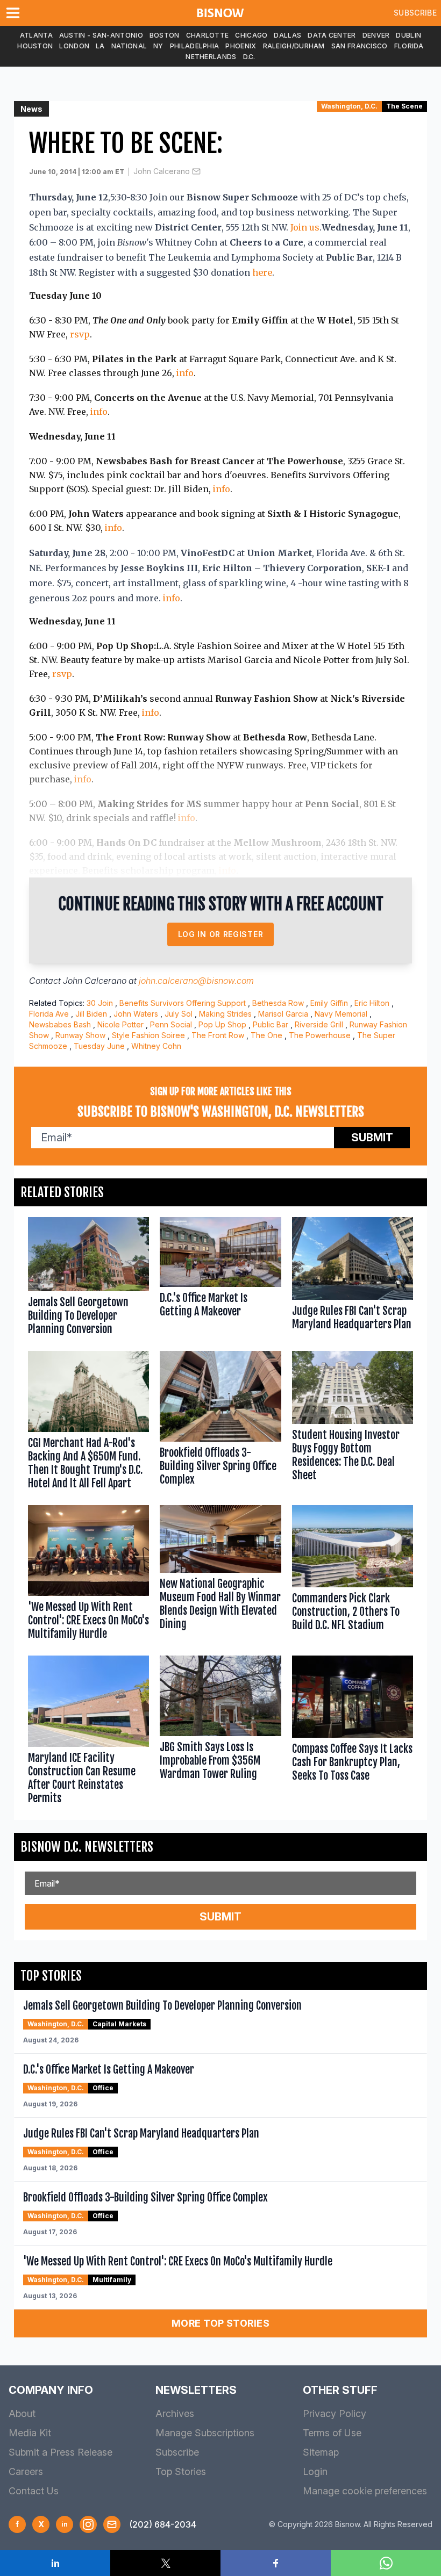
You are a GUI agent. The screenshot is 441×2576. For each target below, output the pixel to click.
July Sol (179, 1014)
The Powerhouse (320, 1035)
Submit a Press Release (61, 2452)
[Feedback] (112, 2524)
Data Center (332, 35)
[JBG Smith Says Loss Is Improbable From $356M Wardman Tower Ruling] (220, 1732)
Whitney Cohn (156, 1046)
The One (266, 1035)
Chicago (251, 35)
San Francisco (360, 46)
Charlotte (208, 35)
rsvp (80, 334)
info (185, 373)
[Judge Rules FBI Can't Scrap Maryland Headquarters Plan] (353, 1279)
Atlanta (36, 35)
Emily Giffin (329, 1003)
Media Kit (30, 2433)
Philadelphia (195, 46)
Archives (175, 2413)
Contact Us (34, 2491)
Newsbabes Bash (60, 1024)
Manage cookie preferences (365, 2491)
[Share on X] (165, 2563)
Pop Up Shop (222, 1024)
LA (100, 46)
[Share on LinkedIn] (55, 2563)
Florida (409, 46)
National (129, 46)
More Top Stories (220, 2323)
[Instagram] (88, 2524)
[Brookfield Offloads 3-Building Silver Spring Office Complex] (220, 1422)
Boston (165, 35)
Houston (35, 46)
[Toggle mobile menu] (15, 13)
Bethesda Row (278, 1003)
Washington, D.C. (349, 106)
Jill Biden (91, 1014)
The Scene (404, 106)
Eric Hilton (372, 1003)
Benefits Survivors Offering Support (183, 1003)
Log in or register (221, 934)
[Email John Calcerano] (196, 171)
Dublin (408, 35)
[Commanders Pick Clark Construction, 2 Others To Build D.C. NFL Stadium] (353, 1575)
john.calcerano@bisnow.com (196, 981)
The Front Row (218, 1035)
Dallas (287, 35)
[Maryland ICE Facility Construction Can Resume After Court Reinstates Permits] (88, 1732)
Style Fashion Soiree (148, 1035)
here (262, 272)
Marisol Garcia (283, 1014)
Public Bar (271, 1024)
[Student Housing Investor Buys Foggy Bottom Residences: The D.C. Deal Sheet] (353, 1422)
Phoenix (241, 46)
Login (315, 2471)
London (74, 46)
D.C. (249, 57)
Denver (376, 35)
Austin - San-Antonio (101, 35)
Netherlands (211, 57)
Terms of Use (332, 2433)
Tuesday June (99, 1046)
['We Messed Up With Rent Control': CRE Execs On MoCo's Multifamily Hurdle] (88, 1575)
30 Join (100, 1003)
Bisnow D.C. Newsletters (87, 1847)
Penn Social (171, 1024)
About (22, 2413)
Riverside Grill (319, 1024)
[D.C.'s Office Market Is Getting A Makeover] (220, 1279)
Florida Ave (49, 1014)
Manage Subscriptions (205, 2433)
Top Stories (181, 2471)
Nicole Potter (120, 1024)
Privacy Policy (335, 2413)
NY (158, 46)
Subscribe (415, 13)
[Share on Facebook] (276, 2563)
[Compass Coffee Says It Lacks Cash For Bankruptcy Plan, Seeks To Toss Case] (353, 1732)
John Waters (136, 1014)
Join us (305, 227)
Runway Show (80, 1035)
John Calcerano (162, 171)
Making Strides (225, 1014)
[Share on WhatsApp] (386, 2563)
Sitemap (321, 2452)
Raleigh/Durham (294, 46)
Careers (26, 2471)
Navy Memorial (341, 1014)
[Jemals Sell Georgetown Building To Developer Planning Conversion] (88, 1279)
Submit (372, 1138)
